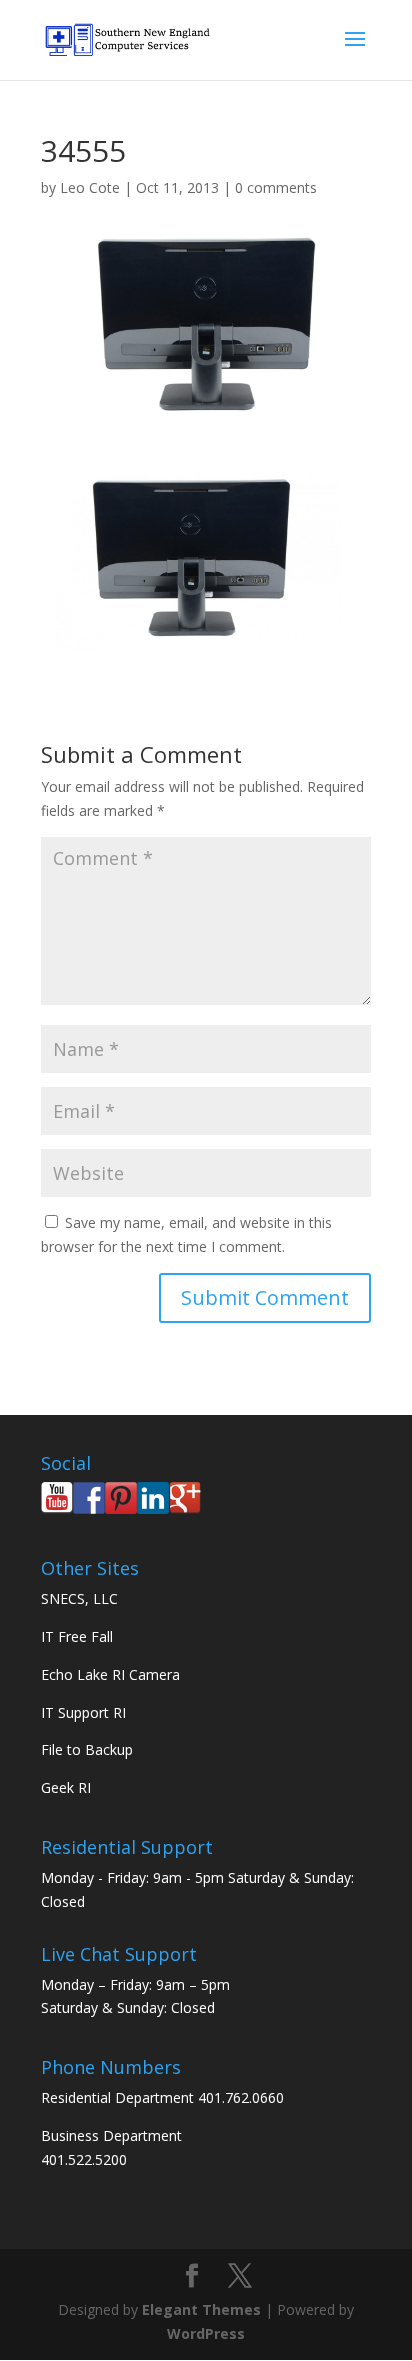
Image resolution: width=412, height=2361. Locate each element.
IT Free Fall (77, 1636)
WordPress (206, 2333)
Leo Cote (90, 187)
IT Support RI (83, 1712)
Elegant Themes (201, 2309)
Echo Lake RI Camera (110, 1674)
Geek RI (66, 1787)
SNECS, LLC (79, 1598)
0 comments (276, 187)
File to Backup (87, 1749)
